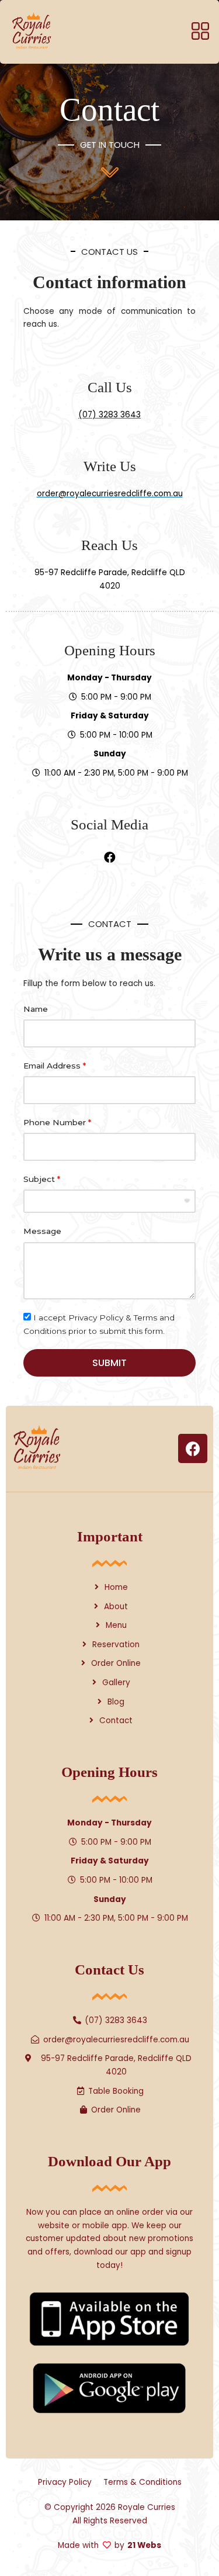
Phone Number (55, 1122)
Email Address (52, 1066)
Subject (39, 1179)
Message (42, 1231)
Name (36, 1009)
